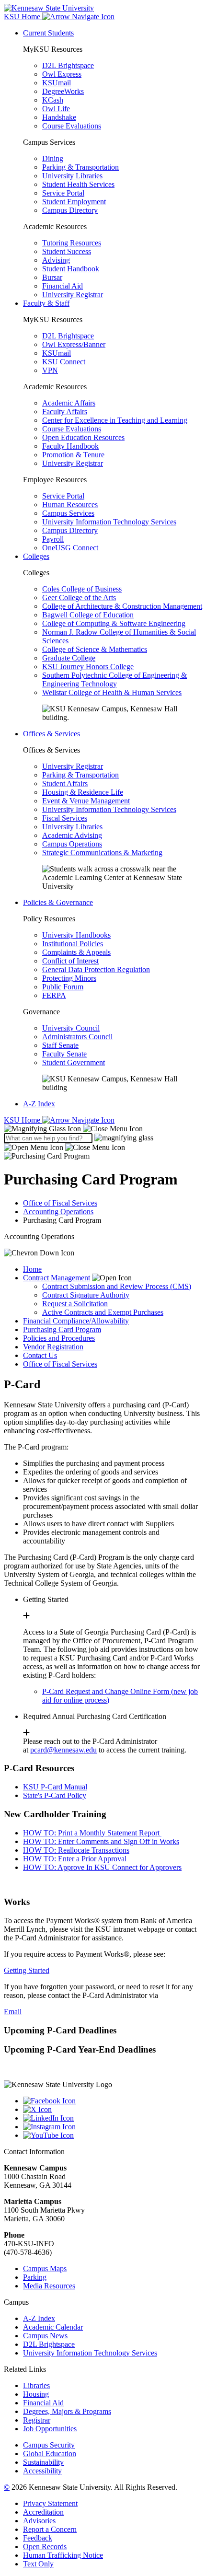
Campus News (45, 2336)
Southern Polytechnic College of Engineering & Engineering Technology (114, 679)
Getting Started (27, 1970)
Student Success (67, 251)
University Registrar (73, 295)
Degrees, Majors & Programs (67, 2411)
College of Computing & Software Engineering (114, 623)
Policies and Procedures (59, 1338)
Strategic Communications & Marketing (102, 853)
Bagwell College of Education (88, 615)
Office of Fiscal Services (60, 1203)
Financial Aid (63, 286)
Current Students (48, 33)
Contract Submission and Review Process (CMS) (117, 1286)
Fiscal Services (65, 818)
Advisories (39, 2521)
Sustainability (43, 2462)
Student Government (74, 1062)
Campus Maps (45, 2269)
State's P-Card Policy (55, 1795)
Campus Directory (70, 210)
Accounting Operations (58, 1212)
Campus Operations (72, 844)
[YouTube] (113, 2135)
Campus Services (68, 513)
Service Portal (63, 193)
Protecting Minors (69, 978)
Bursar (52, 277)
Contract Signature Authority (86, 1295)
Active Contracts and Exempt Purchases (103, 1312)
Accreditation (43, 2512)
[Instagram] (113, 2127)
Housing (36, 2394)
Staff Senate (60, 1045)
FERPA (54, 995)
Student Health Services (78, 184)
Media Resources (49, 2286)
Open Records (45, 2547)
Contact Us (40, 1355)
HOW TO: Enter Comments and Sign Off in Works (101, 1841)
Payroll (53, 539)
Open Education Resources (83, 437)
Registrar (37, 2420)
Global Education (50, 2454)
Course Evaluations (72, 126)
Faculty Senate (64, 1054)
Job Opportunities (50, 2429)
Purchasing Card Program (62, 1329)
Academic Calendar (53, 2327)
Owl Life (56, 109)
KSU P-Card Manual (55, 1787)
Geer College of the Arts (79, 598)
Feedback (38, 2538)
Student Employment (74, 202)
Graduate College (69, 658)
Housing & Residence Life (83, 792)
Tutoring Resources (72, 243)
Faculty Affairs (65, 412)
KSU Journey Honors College (88, 667)
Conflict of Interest (70, 961)
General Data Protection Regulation (96, 969)
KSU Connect (64, 362)
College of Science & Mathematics (95, 649)
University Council (71, 1028)
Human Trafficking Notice (63, 2555)
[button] (73, 1129)
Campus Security (49, 2445)
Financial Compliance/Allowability (76, 1321)
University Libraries (72, 176)
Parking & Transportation (80, 167)
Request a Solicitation (75, 1304)
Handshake (59, 117)
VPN (50, 370)
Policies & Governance (58, 902)
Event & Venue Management (86, 801)
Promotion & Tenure (73, 455)
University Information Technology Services (109, 522)
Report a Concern (50, 2529)
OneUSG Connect (70, 548)
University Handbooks (76, 935)
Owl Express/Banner (74, 344)
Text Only (38, 2564)
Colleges (36, 556)
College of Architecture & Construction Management (122, 606)
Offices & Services (51, 734)
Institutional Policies (73, 944)
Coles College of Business (82, 589)
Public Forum (63, 987)
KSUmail (57, 83)
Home (32, 1269)
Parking (35, 2277)
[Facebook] (113, 2101)
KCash (53, 100)
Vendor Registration (53, 1347)
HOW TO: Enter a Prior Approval (75, 1859)
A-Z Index (39, 1104)
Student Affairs (65, 783)
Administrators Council (77, 1037)
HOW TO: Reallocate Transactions (76, 1850)
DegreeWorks (63, 91)
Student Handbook (71, 269)
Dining (53, 158)
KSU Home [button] (23, 17)
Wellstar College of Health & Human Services (112, 692)
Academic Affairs (69, 403)
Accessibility (42, 2471)
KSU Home (23, 1120)
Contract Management (57, 1278)
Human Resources (70, 505)
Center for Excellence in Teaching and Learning (115, 420)
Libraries (36, 2385)
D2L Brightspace (68, 65)
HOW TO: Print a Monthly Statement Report (92, 1833)
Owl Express (62, 74)
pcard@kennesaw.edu (63, 1750)
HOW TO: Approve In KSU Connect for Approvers (102, 1867)
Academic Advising (72, 835)
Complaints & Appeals (76, 952)
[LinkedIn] (113, 2118)
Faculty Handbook (70, 446)
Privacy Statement (50, 2503)
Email (13, 2012)
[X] (113, 2110)
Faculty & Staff (46, 303)
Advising (56, 260)
